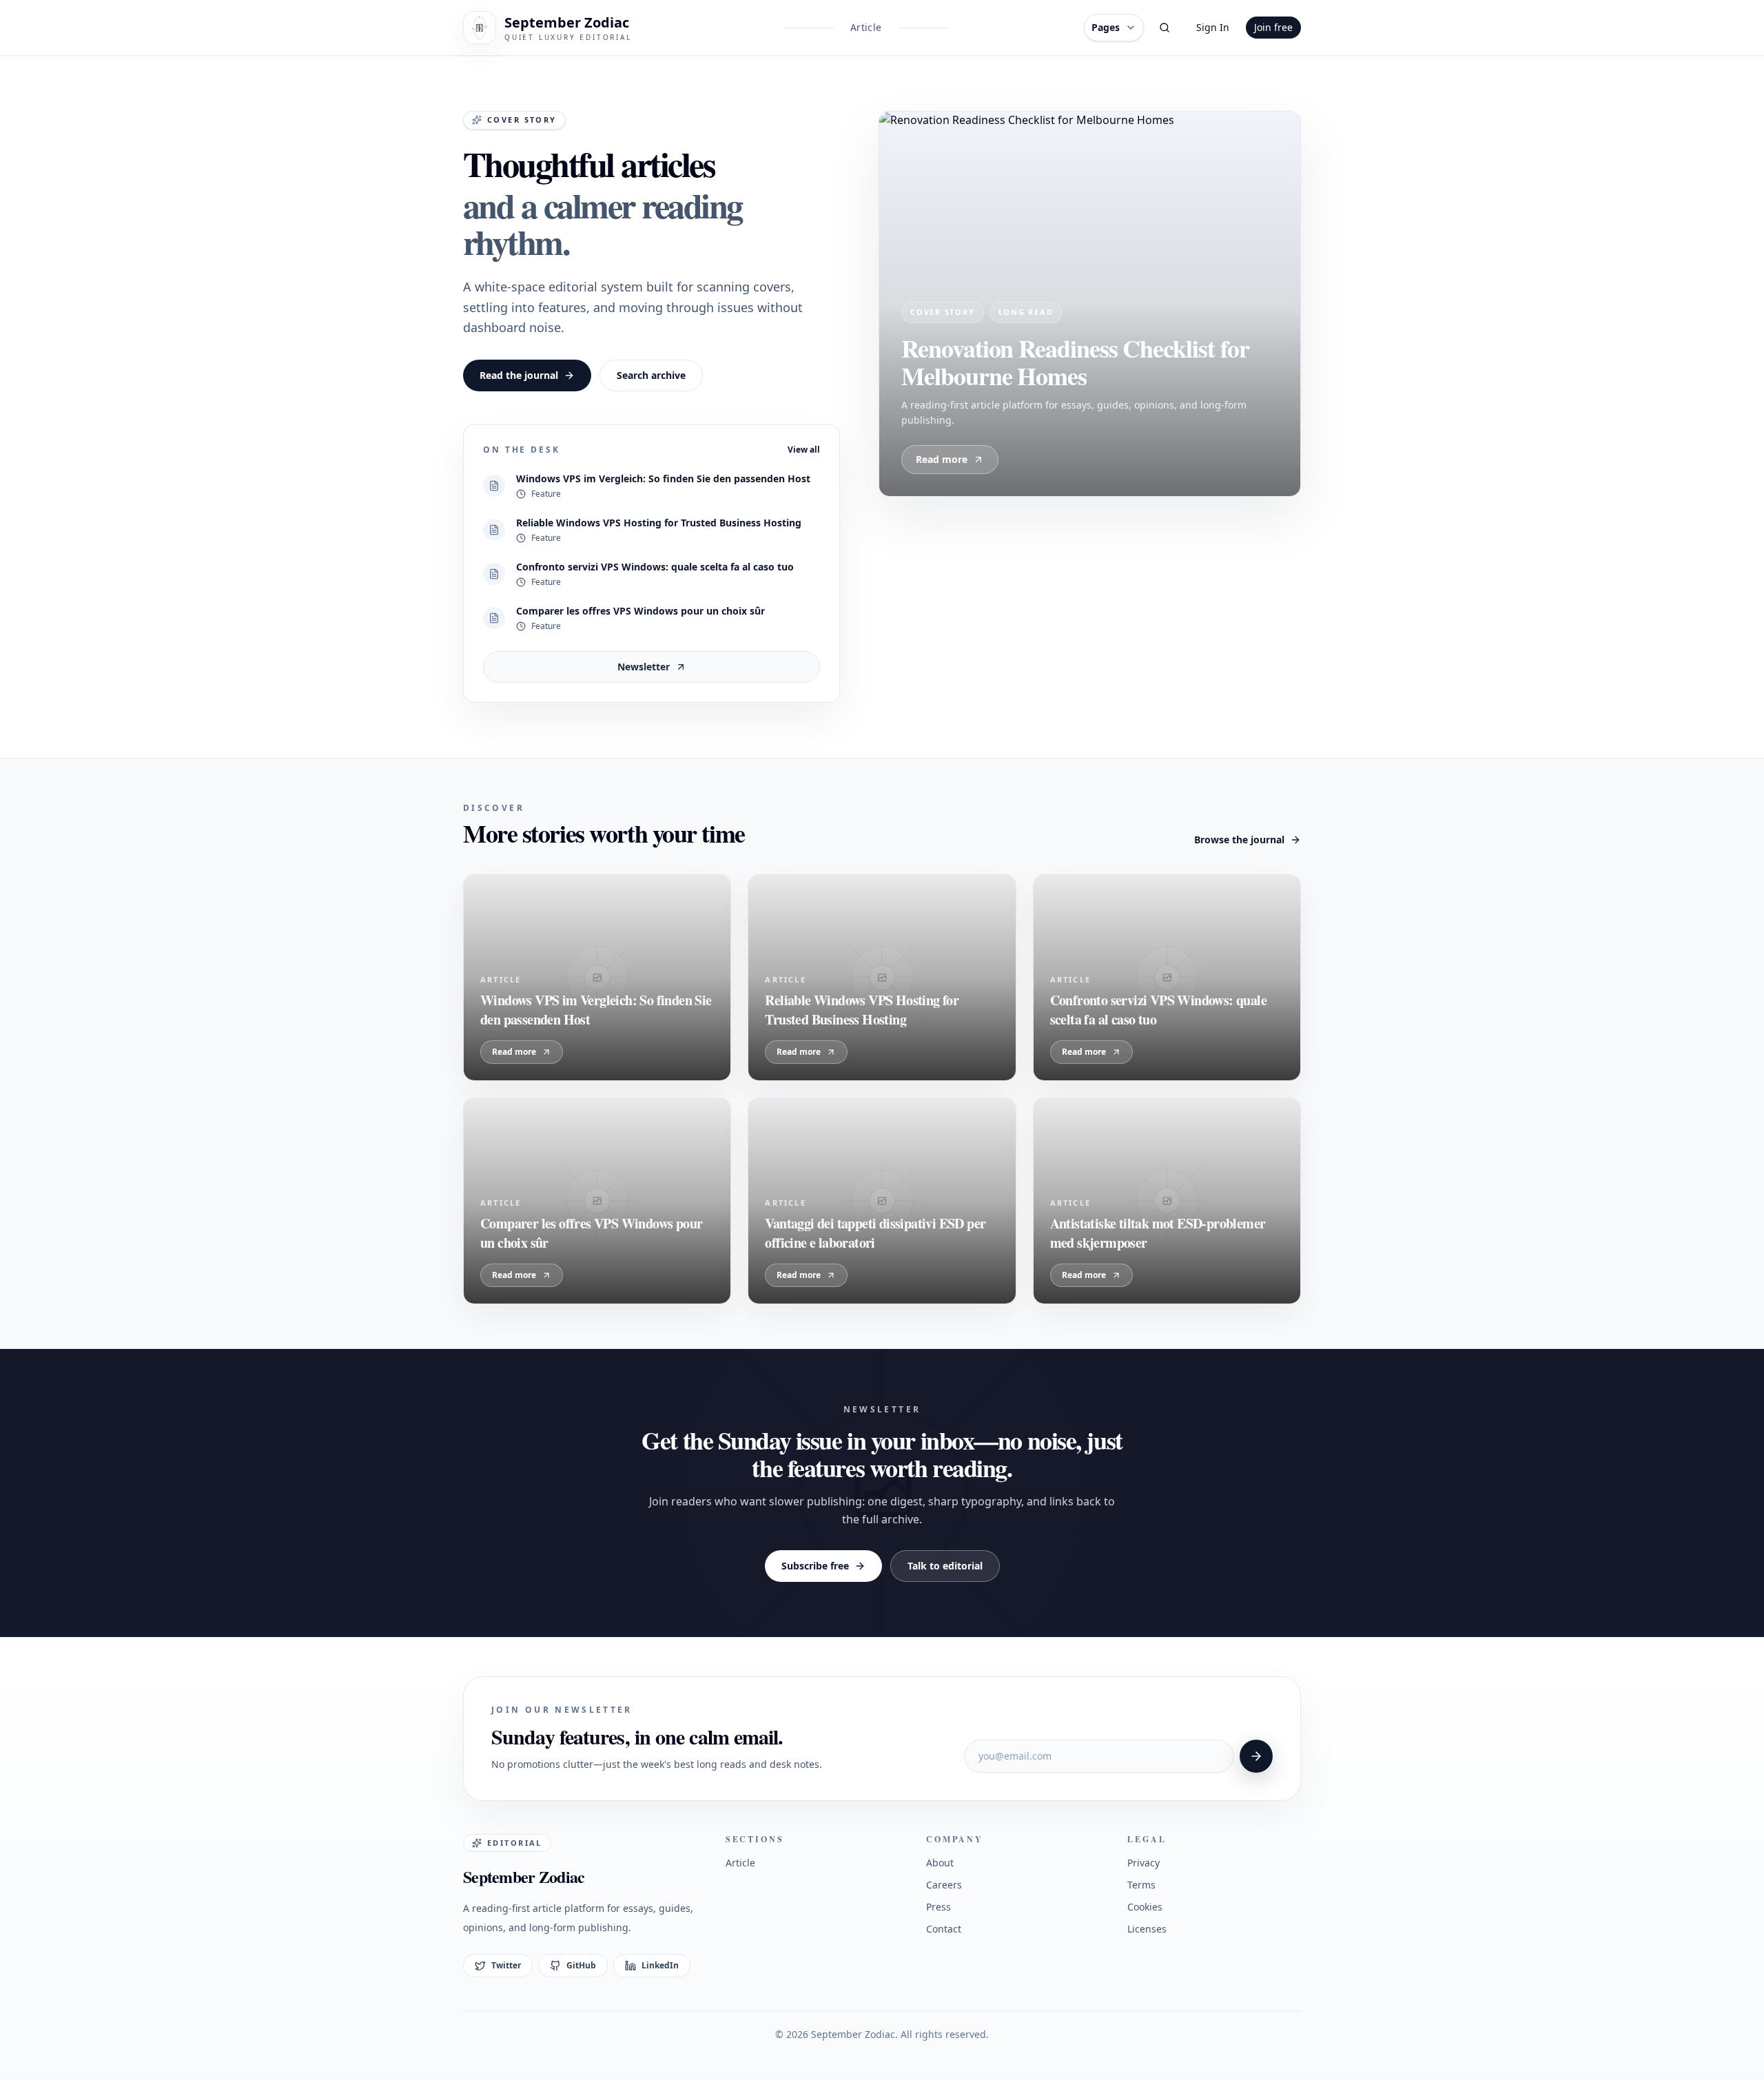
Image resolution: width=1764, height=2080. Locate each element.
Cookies (1145, 1907)
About (940, 1863)
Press (939, 1907)
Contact (944, 1929)
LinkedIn (660, 1965)
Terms (1141, 1885)
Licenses (1147, 1929)
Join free (1273, 27)
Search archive (651, 375)
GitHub (581, 1965)
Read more (942, 459)
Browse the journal (1239, 840)
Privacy (1143, 1863)
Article (866, 27)
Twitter (506, 1965)
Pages (1106, 27)
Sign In (1213, 27)
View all (804, 450)
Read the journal (519, 375)
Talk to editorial (945, 1566)
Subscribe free (815, 1566)
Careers (944, 1885)
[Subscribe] (1256, 1756)
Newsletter (644, 667)
